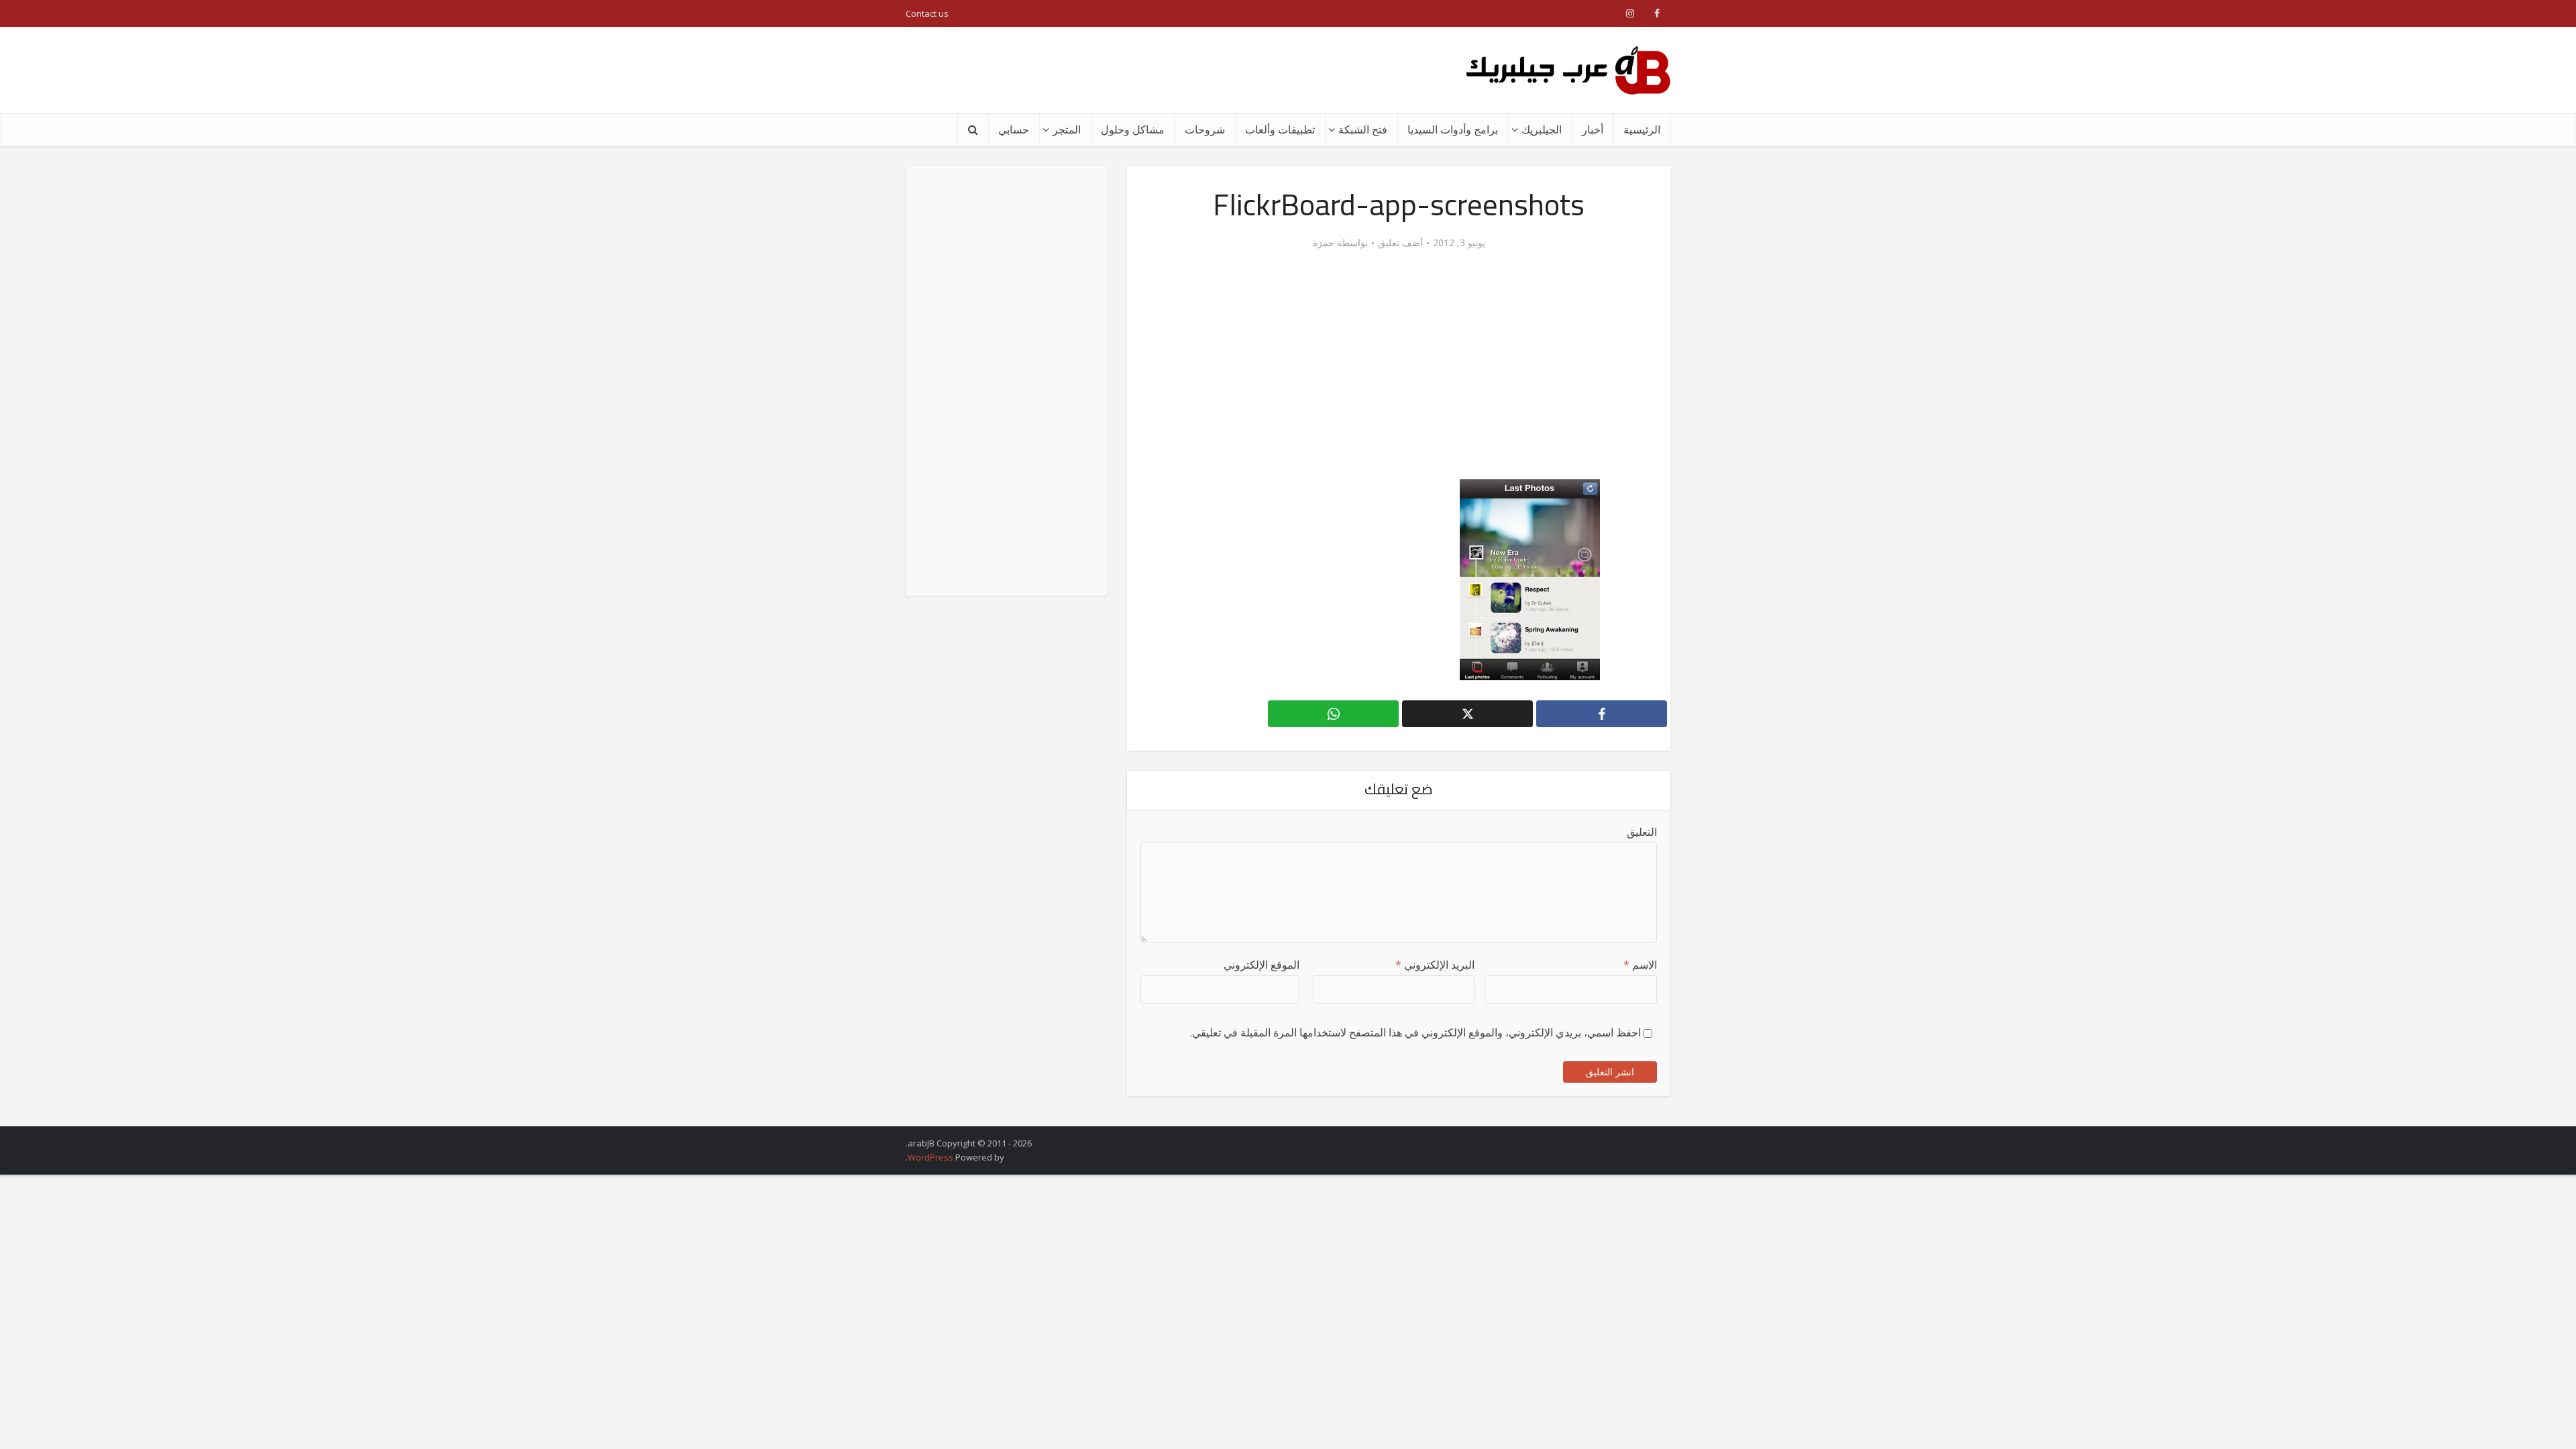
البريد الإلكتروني (1435, 965)
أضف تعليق (1400, 243)
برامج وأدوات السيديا (1453, 129)
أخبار (1593, 129)
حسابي (1014, 129)
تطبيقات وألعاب (1280, 129)
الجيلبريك (1542, 129)
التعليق (1642, 832)
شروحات (1205, 129)
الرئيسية (1642, 129)
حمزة (1324, 243)
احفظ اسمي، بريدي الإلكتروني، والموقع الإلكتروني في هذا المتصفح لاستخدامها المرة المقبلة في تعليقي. (1415, 1032)
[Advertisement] (1150, 70)
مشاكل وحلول (1133, 129)
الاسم (1640, 965)
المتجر (1067, 129)
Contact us (927, 13)
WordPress (930, 1157)
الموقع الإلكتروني (1262, 965)
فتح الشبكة (1363, 129)
